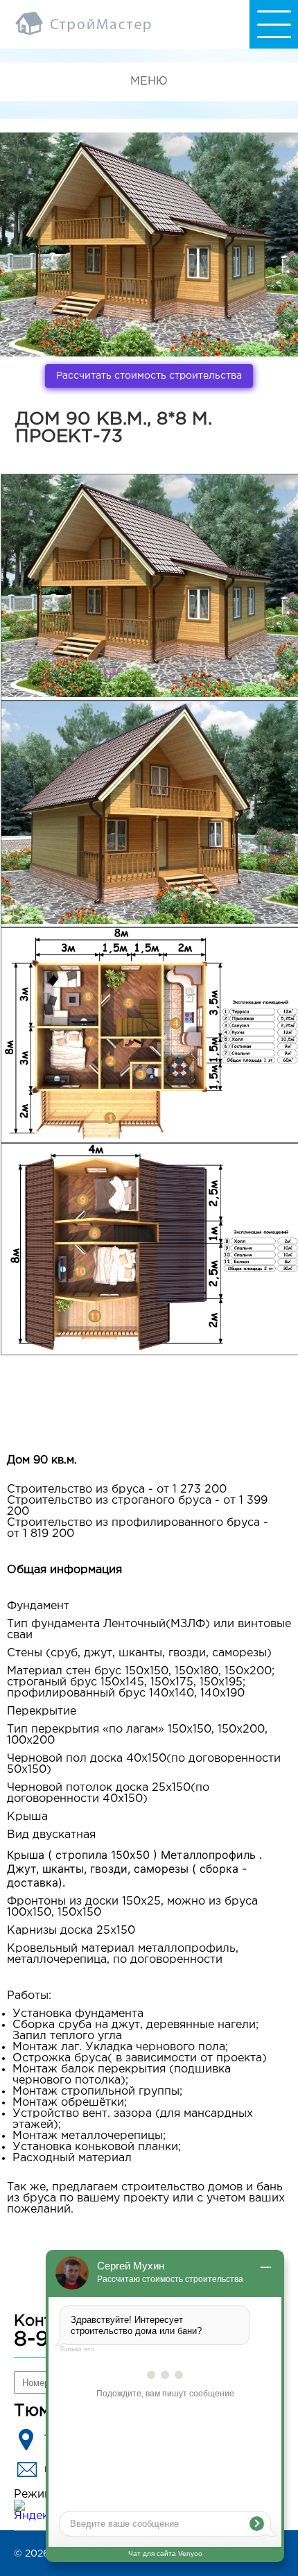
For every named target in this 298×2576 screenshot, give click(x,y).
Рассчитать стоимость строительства (149, 376)
